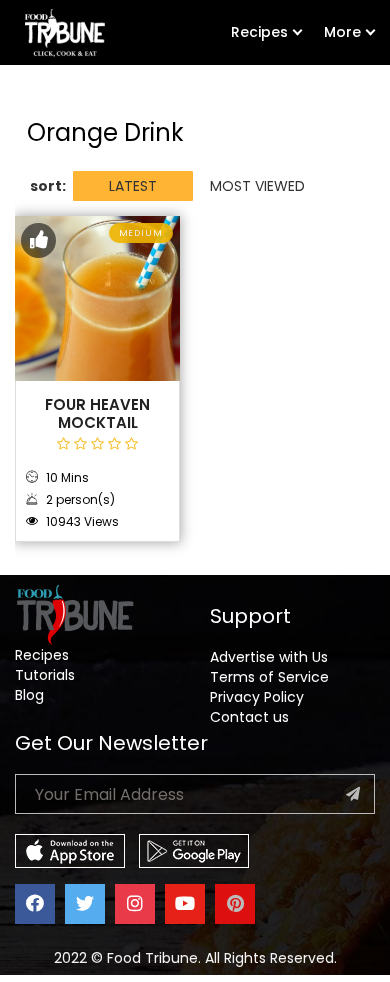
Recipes (259, 32)
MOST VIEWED (257, 186)
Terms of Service (269, 677)
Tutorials (45, 675)
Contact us (249, 717)
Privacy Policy (257, 697)
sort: (48, 186)
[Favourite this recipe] (38, 240)
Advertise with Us (269, 657)
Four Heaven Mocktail (97, 414)
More (342, 32)
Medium (141, 233)
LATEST (133, 186)
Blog (29, 695)
